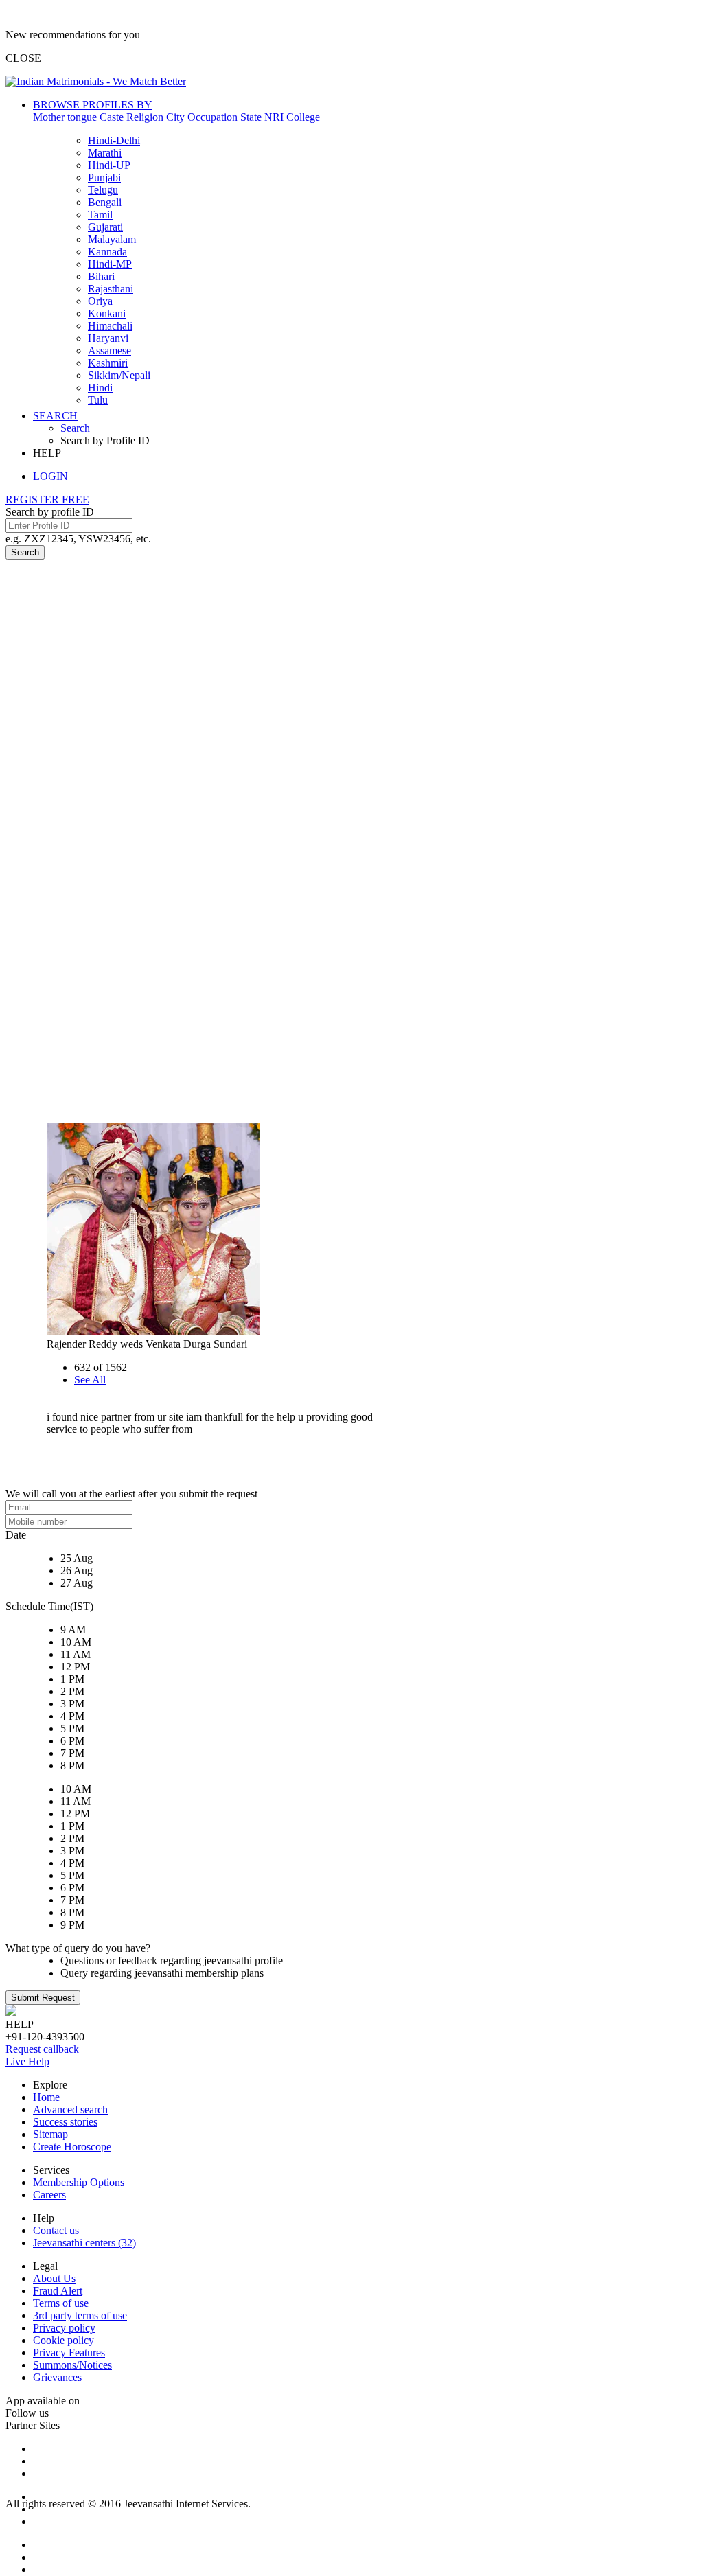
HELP (47, 453)
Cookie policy (64, 2340)
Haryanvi (108, 338)
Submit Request (43, 1998)
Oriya (100, 301)
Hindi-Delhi (114, 140)
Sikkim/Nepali (119, 375)
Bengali (105, 202)
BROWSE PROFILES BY (93, 105)
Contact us (56, 2230)
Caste (112, 117)
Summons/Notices (72, 2365)
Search (75, 428)
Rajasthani (111, 289)
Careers (49, 2195)
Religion (145, 117)
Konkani (107, 313)
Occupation (212, 117)
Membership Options (79, 2182)
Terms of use (61, 2303)
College (303, 117)
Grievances (57, 2377)
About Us (54, 2278)
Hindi (100, 388)
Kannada (107, 252)
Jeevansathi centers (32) (84, 2243)
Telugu (103, 190)
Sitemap (50, 2134)
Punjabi (104, 177)
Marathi (105, 153)
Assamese (110, 350)
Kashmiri (108, 363)
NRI (274, 117)
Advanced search (70, 2109)
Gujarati (105, 227)
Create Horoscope (72, 2147)
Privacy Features (69, 2353)
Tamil (100, 215)
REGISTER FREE (47, 499)
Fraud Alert (58, 2291)
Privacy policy (64, 2328)
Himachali (110, 326)
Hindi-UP (109, 165)
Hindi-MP (110, 264)
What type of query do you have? (78, 1948)
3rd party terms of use (80, 2315)
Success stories (65, 2122)
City (175, 117)
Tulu (98, 400)
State (251, 117)
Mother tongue (65, 117)
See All (90, 1380)
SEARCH (55, 416)
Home (46, 2097)
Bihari (101, 276)
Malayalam (112, 239)
